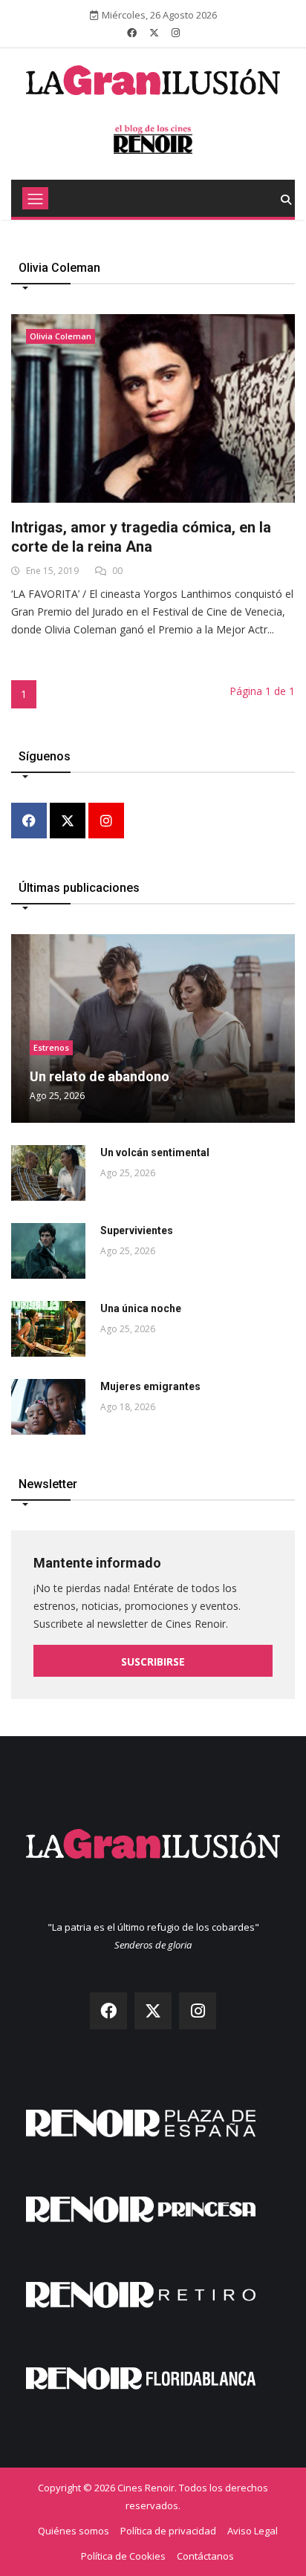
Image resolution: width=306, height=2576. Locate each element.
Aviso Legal (253, 2531)
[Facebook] (29, 822)
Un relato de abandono (100, 1076)
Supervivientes (137, 1230)
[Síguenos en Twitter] (154, 33)
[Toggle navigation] (35, 198)
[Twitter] (68, 822)
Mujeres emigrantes (150, 1386)
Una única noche (141, 1308)
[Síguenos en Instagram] (176, 33)
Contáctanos (205, 2556)
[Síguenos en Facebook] (132, 33)
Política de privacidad (168, 2531)
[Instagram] (106, 822)
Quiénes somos (74, 2531)
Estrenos (51, 1047)
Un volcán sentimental (155, 1152)
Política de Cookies (123, 2556)
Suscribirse (153, 1662)
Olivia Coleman (61, 336)
